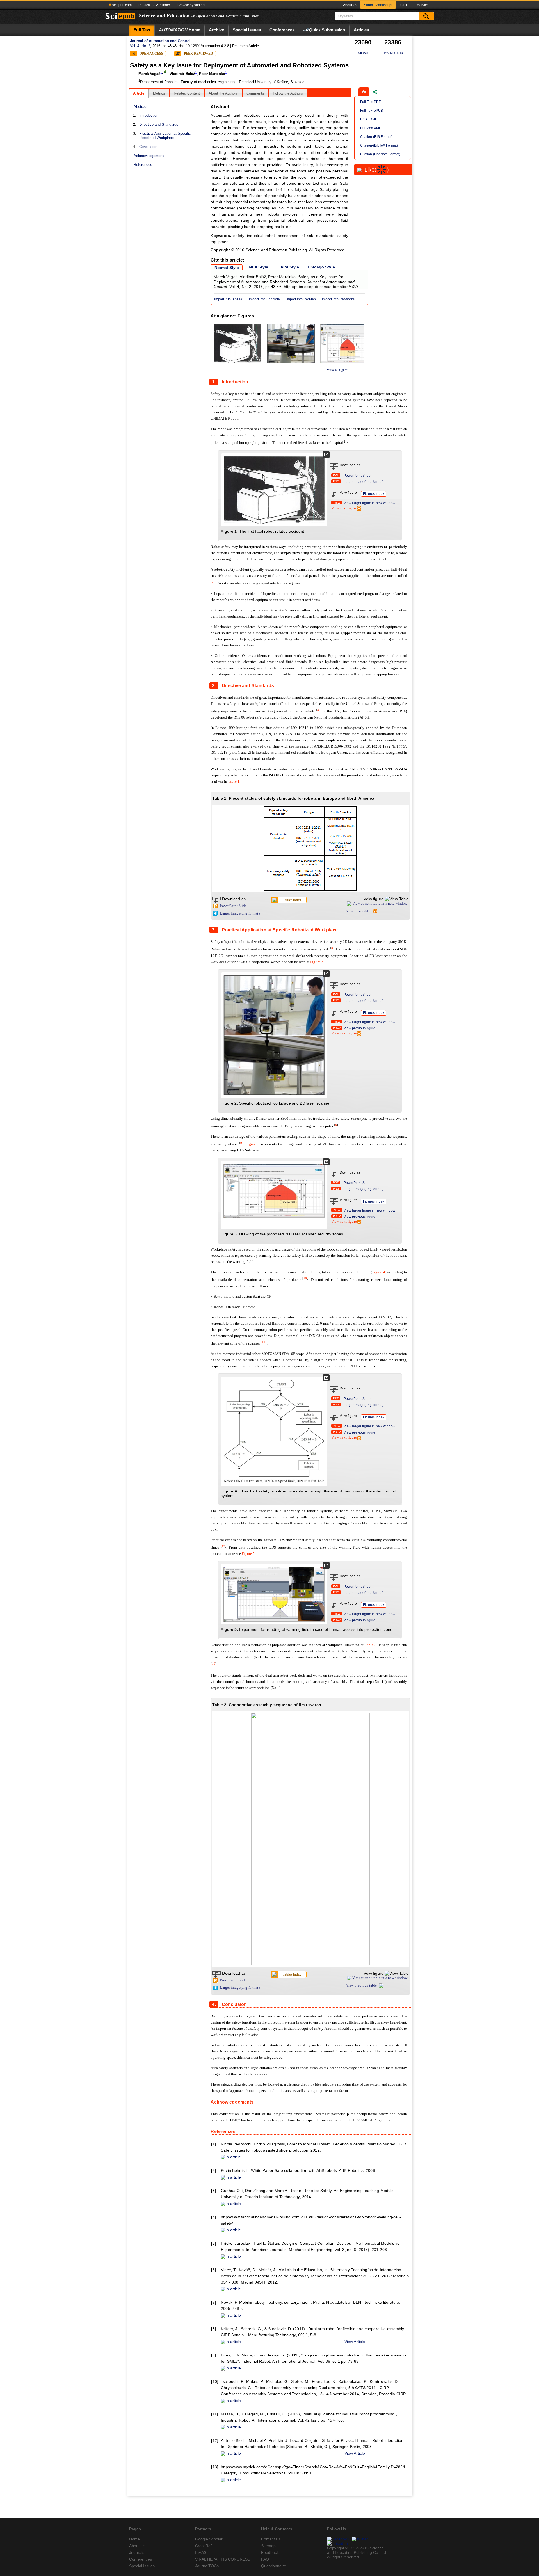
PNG (336, 481)
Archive (216, 30)
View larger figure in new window (369, 503)
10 (305, 1278)
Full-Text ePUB (372, 111)
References (143, 165)
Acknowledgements (149, 156)
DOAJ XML (369, 119)
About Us (350, 5)
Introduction (149, 116)
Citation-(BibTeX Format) (379, 145)
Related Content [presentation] (187, 93)
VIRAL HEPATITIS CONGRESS (223, 2559)
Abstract (141, 107)
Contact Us (271, 2539)
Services (424, 5)
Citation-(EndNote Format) (380, 154)
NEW (337, 503)
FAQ (265, 2559)
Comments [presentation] (255, 93)
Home (180, 30)
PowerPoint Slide (357, 476)
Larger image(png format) (364, 482)
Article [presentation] (139, 93)
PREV (337, 1028)
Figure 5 (248, 1554)
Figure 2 (317, 962)
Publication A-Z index (155, 5)
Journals (137, 2552)
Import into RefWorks (338, 299)
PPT (336, 475)
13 (214, 1663)
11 (264, 1342)
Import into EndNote (265, 299)
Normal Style (227, 268)
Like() (377, 170)
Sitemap (268, 2546)
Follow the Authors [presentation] (288, 93)
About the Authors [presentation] (223, 93)
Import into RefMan (301, 299)
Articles (361, 30)
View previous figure (360, 1028)
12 (223, 1546)
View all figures (338, 370)
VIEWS (363, 53)
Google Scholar (209, 2539)
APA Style (290, 267)
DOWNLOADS (393, 53)
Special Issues (247, 30)
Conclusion (148, 147)
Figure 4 (379, 1272)
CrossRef (203, 2546)
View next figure (344, 508)
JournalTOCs (207, 2566)
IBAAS (201, 2552)
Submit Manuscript (378, 5)
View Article (355, 2342)
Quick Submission (327, 30)
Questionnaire (274, 2566)
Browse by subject (191, 5)
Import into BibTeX (229, 299)
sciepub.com (122, 5)
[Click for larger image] (274, 489)
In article (233, 2157)
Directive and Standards (159, 124)
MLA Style (258, 267)
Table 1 (234, 781)
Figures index (374, 494)
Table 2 (371, 1645)
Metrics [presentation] (159, 93)
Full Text (142, 30)
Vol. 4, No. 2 (140, 46)
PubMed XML (371, 128)
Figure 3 (253, 1144)
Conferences (282, 30)
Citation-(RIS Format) (376, 137)
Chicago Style (321, 267)
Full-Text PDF (370, 102)
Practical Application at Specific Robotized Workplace (165, 136)
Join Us (405, 5)
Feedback (270, 2552)
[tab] (139, 93)
